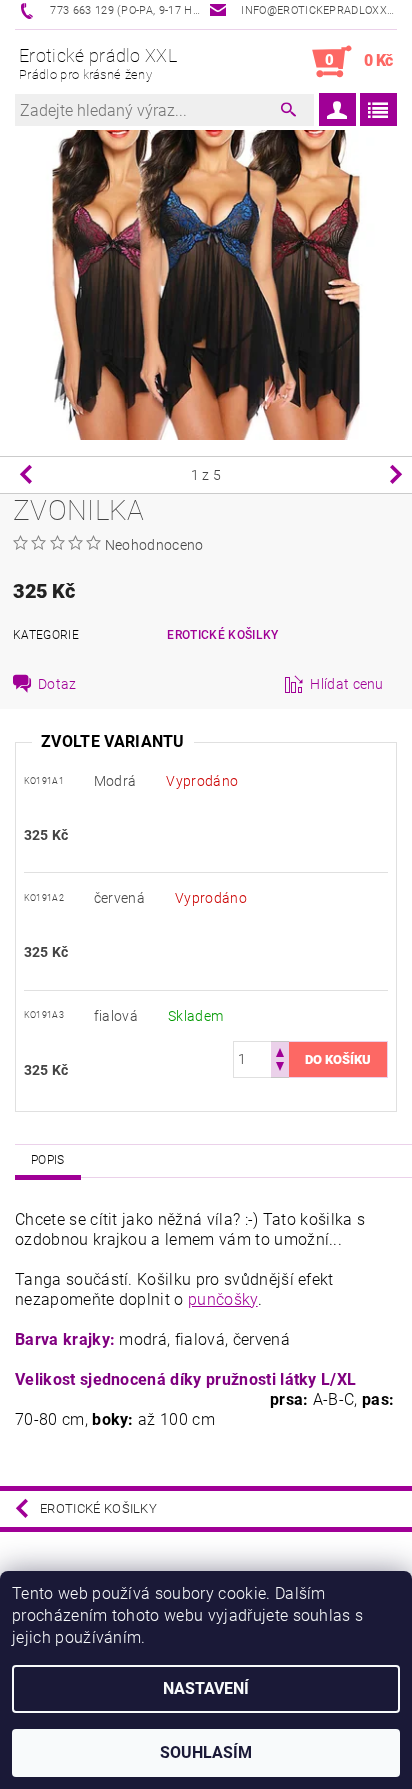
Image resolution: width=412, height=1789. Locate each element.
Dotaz (57, 684)
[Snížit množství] (280, 1068)
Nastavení (206, 1688)
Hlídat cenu (347, 684)
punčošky (223, 1299)
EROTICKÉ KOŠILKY (222, 635)
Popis (48, 1160)
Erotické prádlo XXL (98, 63)
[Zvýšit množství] (280, 1050)
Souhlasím (206, 1752)
